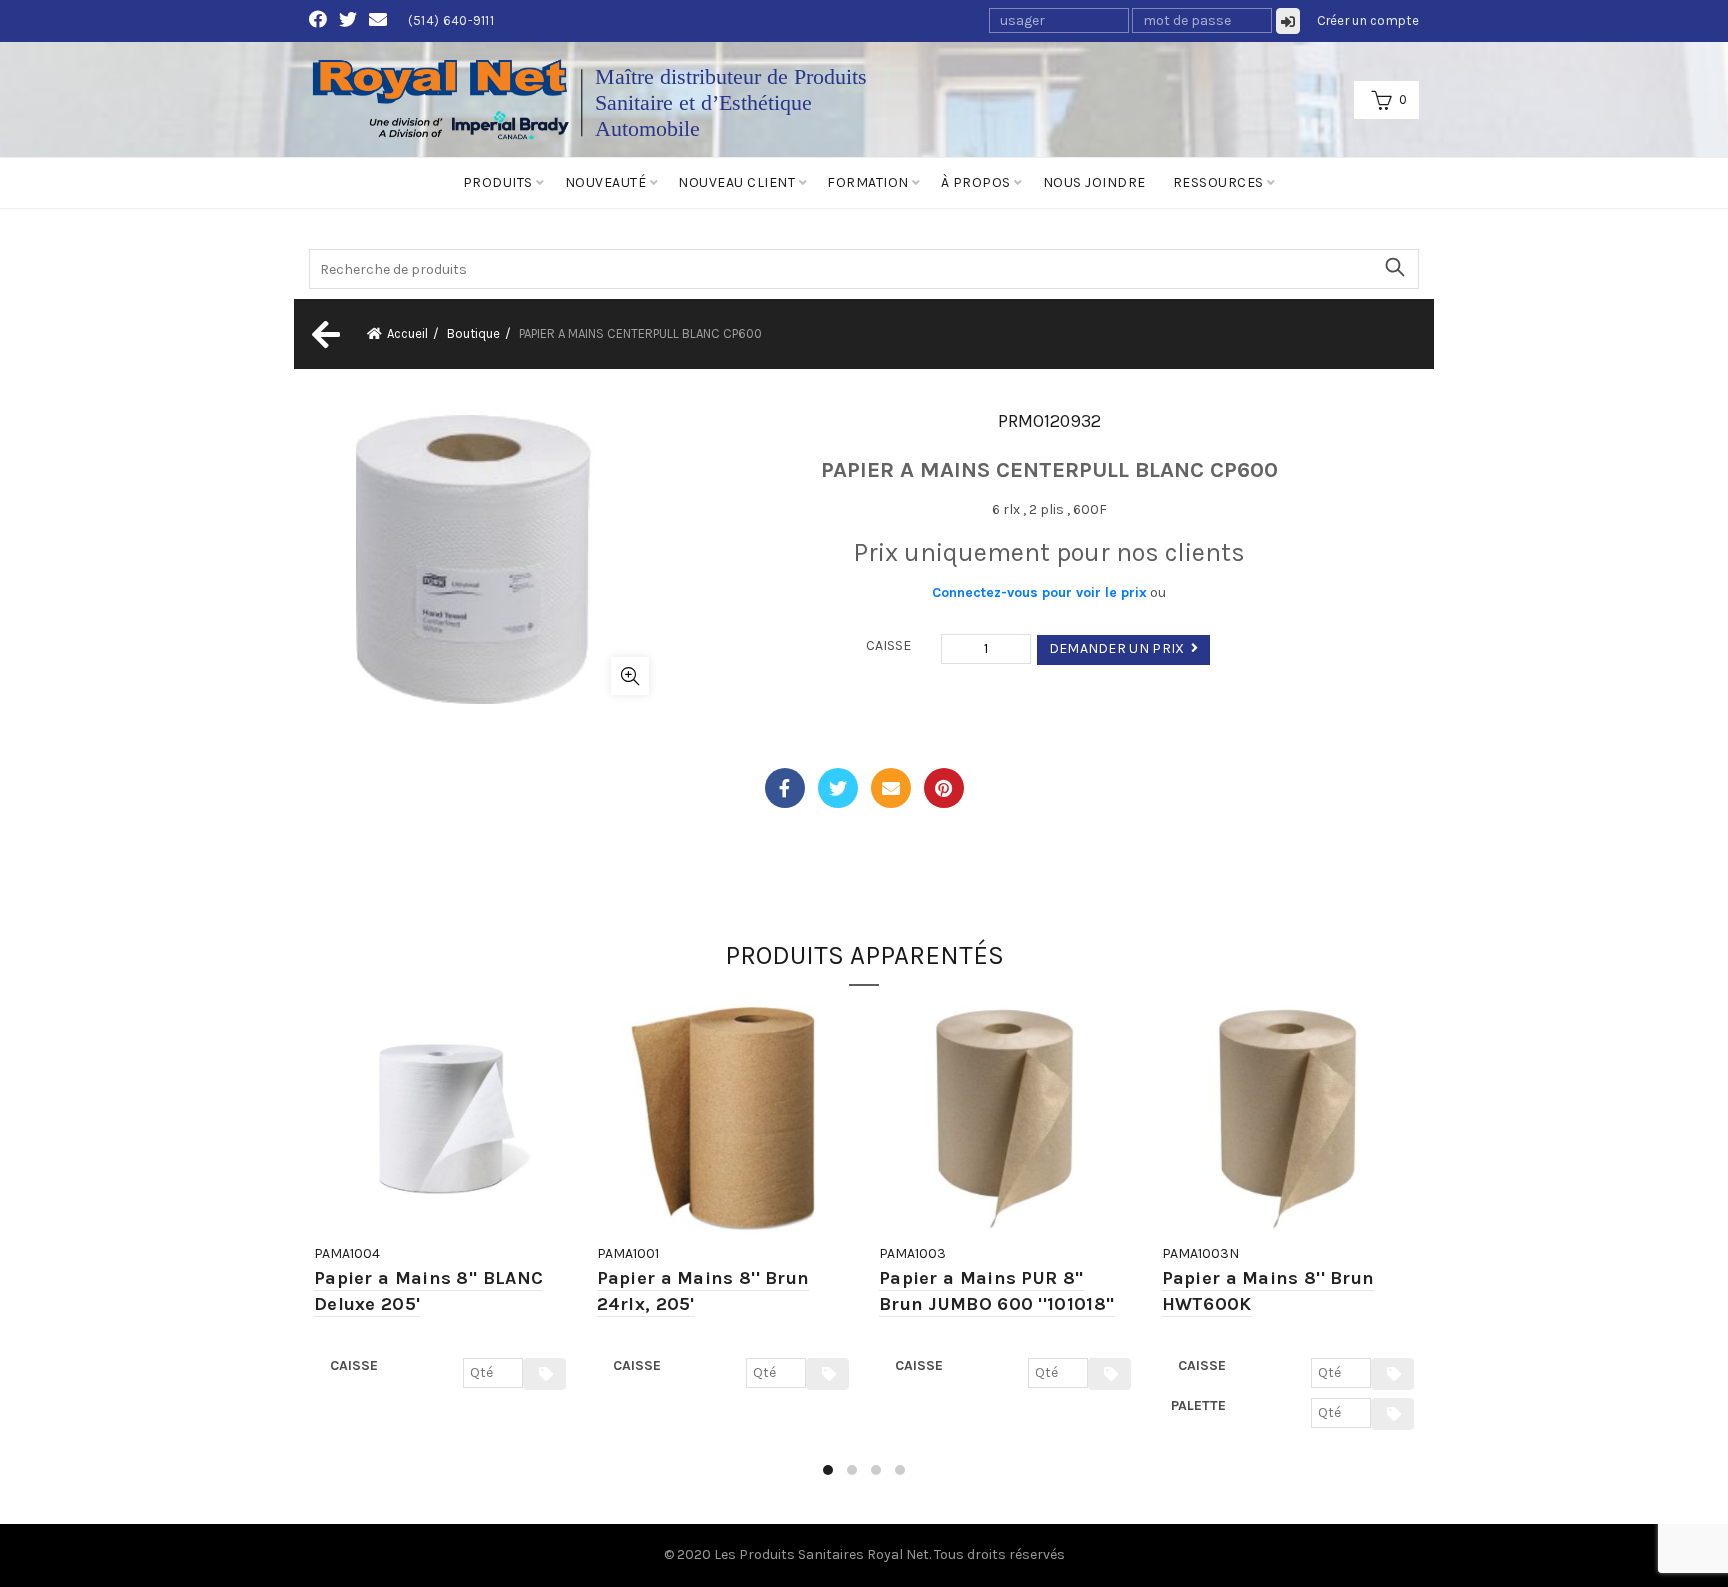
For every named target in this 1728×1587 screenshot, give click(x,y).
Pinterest (944, 788)
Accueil (407, 333)
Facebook (785, 788)
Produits (498, 182)
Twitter (838, 788)
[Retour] (324, 334)
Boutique (473, 333)
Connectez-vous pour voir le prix (1039, 592)
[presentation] (311, 1249)
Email (891, 788)
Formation (868, 182)
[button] (828, 1470)
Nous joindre (1094, 182)
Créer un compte (1368, 20)
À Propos (976, 182)
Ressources (1218, 182)
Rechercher (1394, 267)
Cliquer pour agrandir (630, 676)
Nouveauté (606, 182)
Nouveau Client (736, 182)
